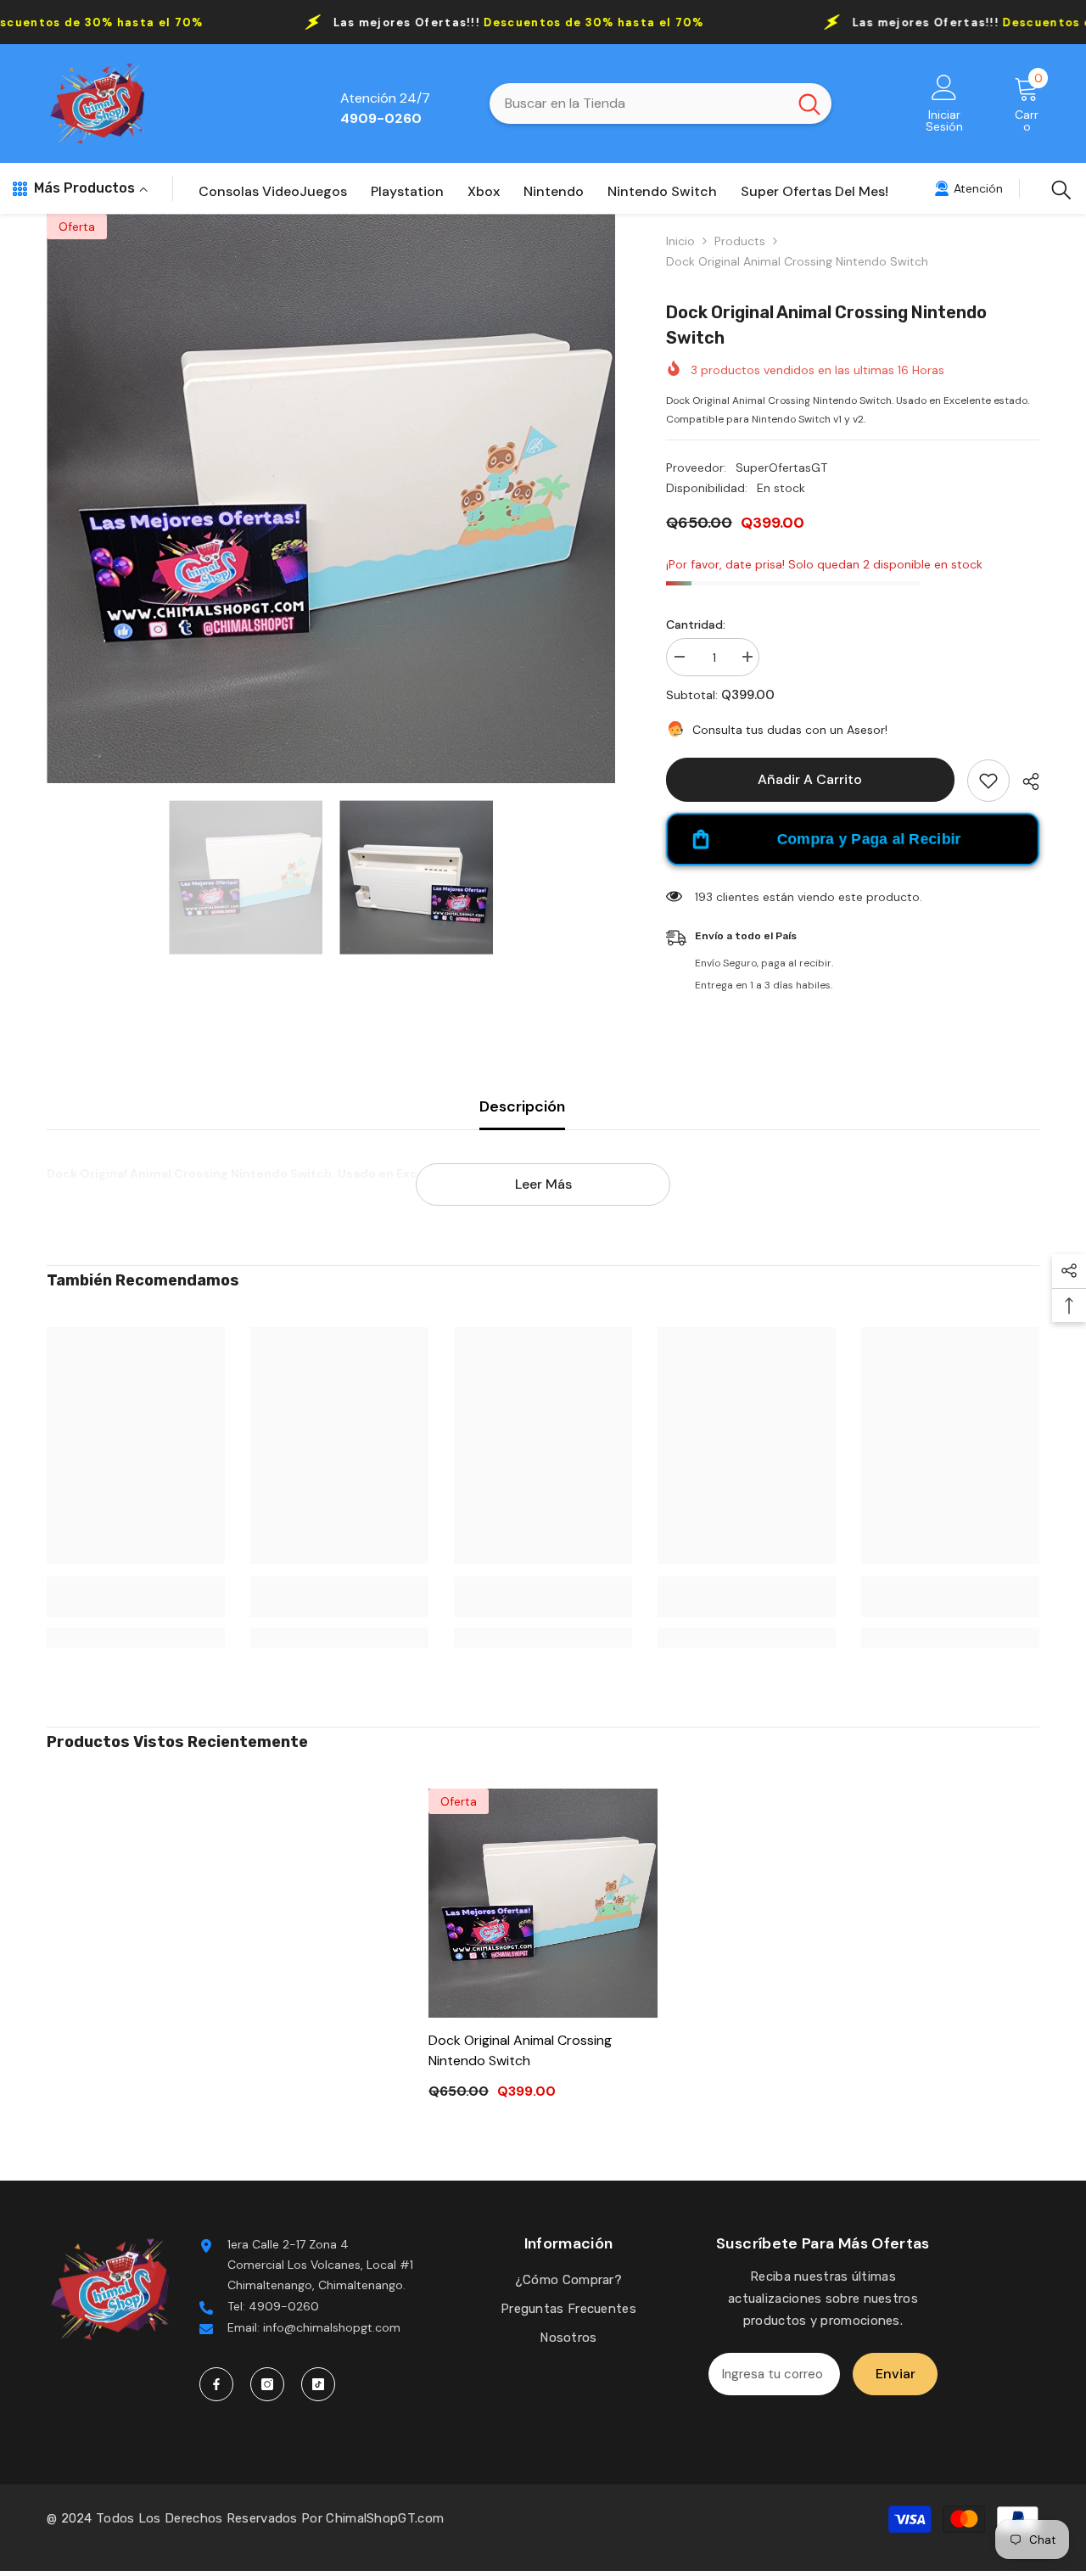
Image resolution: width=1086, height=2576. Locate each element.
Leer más (543, 1184)
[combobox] (638, 104)
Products (740, 241)
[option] (331, 498)
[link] (968, 188)
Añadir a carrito (811, 779)
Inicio (680, 241)
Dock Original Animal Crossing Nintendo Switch (520, 2050)
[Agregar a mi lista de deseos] (988, 781)
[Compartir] (1024, 781)
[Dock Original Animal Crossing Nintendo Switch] (543, 1903)
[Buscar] (661, 104)
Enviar (896, 2374)
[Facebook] (216, 2384)
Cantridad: (696, 624)
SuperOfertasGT (781, 468)
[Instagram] (267, 2384)
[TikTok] (318, 2384)
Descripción (522, 1106)
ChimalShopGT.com (385, 2519)
